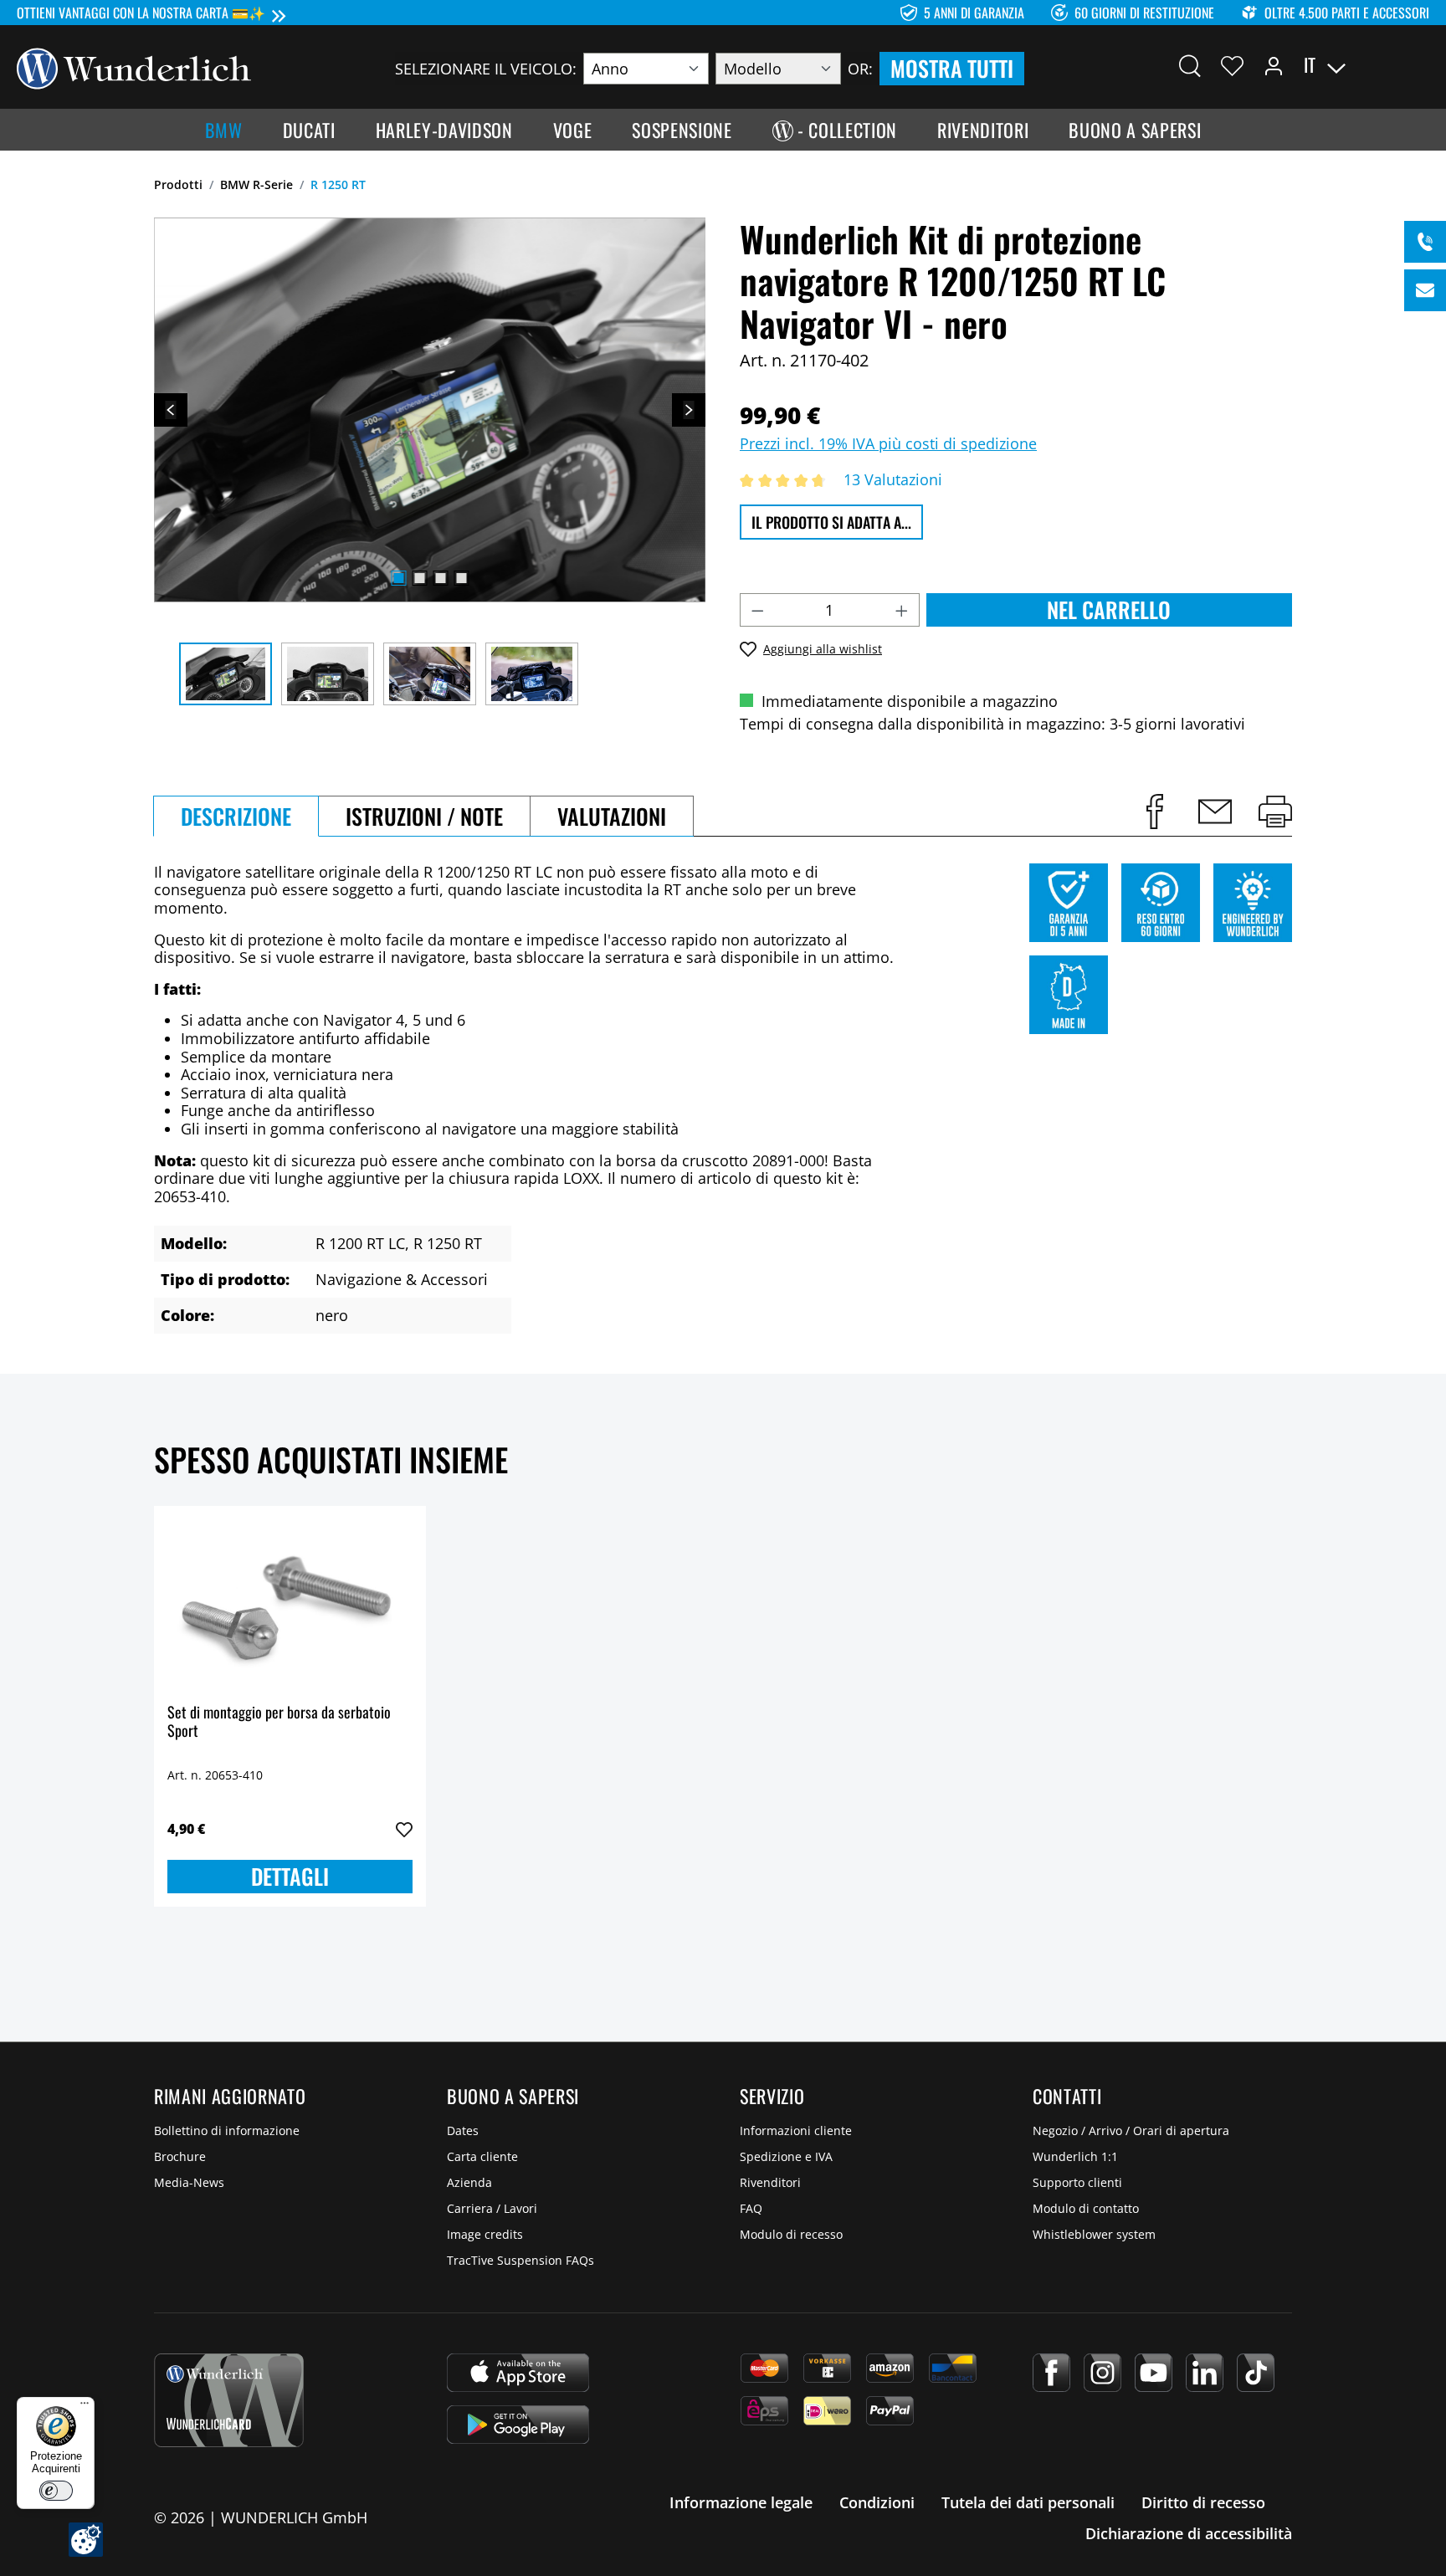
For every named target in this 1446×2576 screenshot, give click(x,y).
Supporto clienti (1077, 2182)
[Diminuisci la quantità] (757, 610)
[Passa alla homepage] (134, 67)
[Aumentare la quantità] (902, 610)
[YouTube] (1154, 2373)
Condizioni (877, 2502)
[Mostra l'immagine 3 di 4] (440, 578)
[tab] (236, 816)
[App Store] (518, 2373)
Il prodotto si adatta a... (831, 522)
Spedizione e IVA (786, 2156)
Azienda (469, 2182)
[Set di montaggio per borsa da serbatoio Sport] (290, 1603)
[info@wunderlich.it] (1425, 290)
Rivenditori (770, 2182)
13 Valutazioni (893, 479)
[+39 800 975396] (1425, 242)
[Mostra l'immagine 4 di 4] (461, 578)
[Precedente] (171, 410)
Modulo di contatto (1086, 2208)
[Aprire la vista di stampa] (1275, 812)
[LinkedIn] (1205, 2373)
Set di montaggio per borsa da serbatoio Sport (279, 1722)
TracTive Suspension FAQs (520, 2260)
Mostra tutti (952, 68)
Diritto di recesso (1203, 2502)
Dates (463, 2130)
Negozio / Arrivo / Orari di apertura (1131, 2130)
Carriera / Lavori (492, 2208)
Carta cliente (482, 2156)
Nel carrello (1109, 609)
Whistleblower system (1094, 2234)
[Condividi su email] (1215, 812)
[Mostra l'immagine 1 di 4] (398, 578)
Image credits (485, 2234)
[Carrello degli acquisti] (1419, 65)
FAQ (751, 2208)
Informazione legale (741, 2502)
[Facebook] (1051, 2373)
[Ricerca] (1190, 65)
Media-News (189, 2182)
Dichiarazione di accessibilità (1189, 2533)
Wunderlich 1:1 (1075, 2156)
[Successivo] (689, 410)
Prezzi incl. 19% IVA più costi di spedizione (888, 443)
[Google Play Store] (518, 2425)
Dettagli (290, 1876)
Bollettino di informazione (227, 2130)
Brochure (180, 2156)
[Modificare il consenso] (86, 2540)
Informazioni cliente (796, 2130)
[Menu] (85, 2407)
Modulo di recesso (791, 2234)
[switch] (56, 2491)
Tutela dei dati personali (1028, 2502)
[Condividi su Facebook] (1155, 812)
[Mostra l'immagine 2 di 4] (419, 578)
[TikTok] (1256, 2373)
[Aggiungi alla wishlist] (404, 1830)
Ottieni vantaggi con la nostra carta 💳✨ (141, 13)
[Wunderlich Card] (229, 2400)
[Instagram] (1102, 2373)
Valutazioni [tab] (612, 816)
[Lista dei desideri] (1232, 65)
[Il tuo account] (1274, 65)
